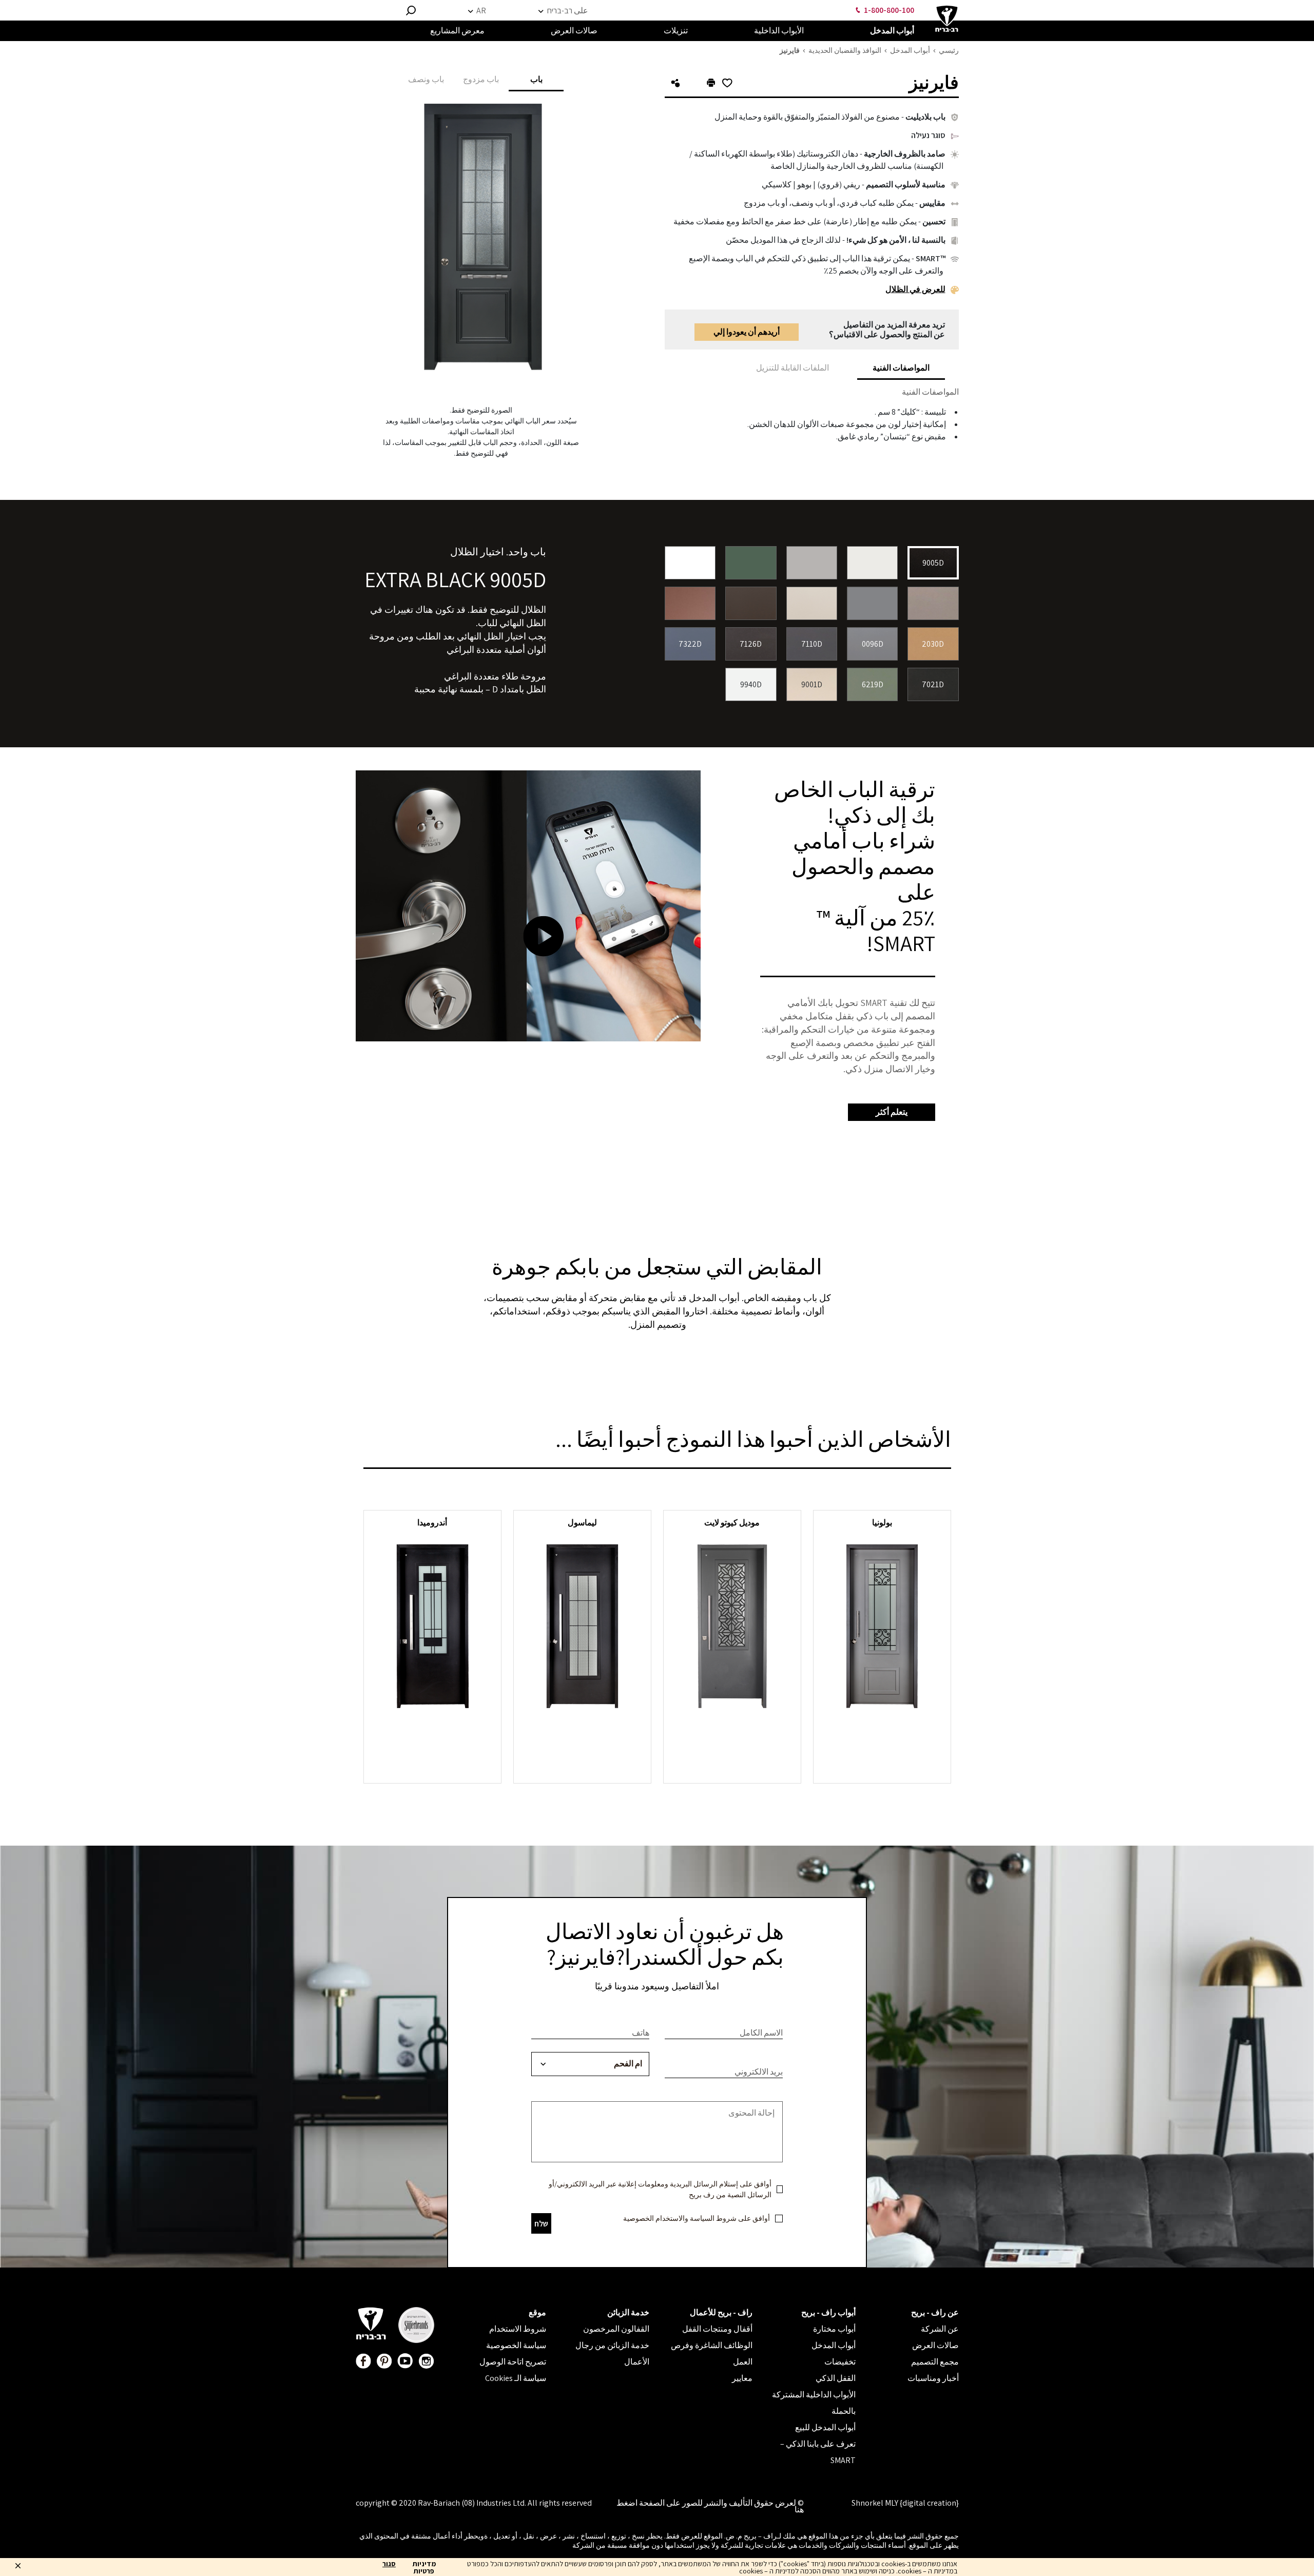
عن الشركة (940, 2329)
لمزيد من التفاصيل (882, 1729)
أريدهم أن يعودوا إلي (747, 332)
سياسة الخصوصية (516, 2345)
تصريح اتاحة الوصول (513, 2362)
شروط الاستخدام (518, 2329)
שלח (541, 2224)
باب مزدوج (481, 79)
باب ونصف (426, 79)
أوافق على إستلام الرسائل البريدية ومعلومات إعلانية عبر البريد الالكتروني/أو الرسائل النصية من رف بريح (660, 2189)
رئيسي (949, 50)
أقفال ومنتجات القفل (717, 2329)
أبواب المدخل (910, 50)
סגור (389, 2564)
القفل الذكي (836, 2378)
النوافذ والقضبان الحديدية (845, 50)
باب (536, 79)
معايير (742, 2378)
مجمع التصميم (935, 2362)
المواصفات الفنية (901, 368)
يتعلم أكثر (892, 1112)
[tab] (901, 368)
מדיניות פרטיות (424, 2567)
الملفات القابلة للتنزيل (793, 368)
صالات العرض (935, 2345)
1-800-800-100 (889, 10)
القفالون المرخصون (616, 2329)
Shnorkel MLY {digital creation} (905, 2503)
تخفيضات (840, 2362)
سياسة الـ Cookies (516, 2378)
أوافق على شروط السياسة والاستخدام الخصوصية (697, 2218)
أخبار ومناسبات (933, 2378)
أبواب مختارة (834, 2329)
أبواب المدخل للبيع (825, 2427)
